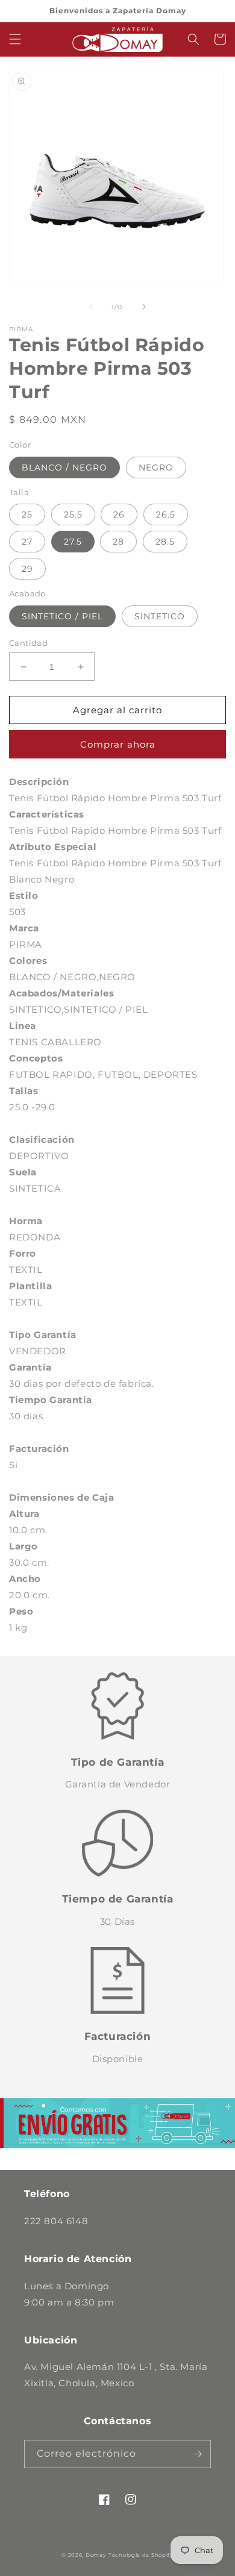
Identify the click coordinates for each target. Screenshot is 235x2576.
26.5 (166, 514)
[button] (15, 39)
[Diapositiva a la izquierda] (91, 307)
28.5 (165, 542)
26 (119, 514)
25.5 (73, 514)
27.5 (73, 542)
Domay (96, 2555)
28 (118, 542)
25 (27, 514)
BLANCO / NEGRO (64, 467)
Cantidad (28, 643)
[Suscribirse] (197, 2454)
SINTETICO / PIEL (62, 616)
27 (27, 542)
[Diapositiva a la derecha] (144, 307)
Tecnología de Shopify (141, 2555)
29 (27, 569)
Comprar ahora (118, 744)
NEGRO (156, 467)
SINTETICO (160, 616)
